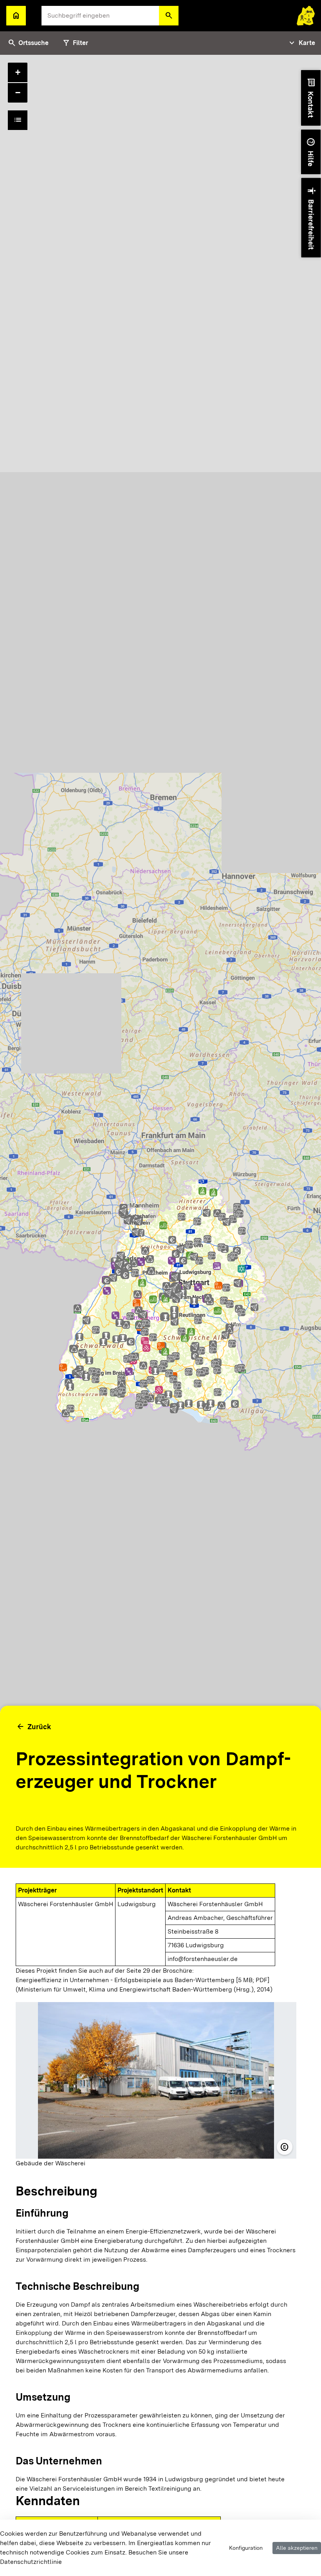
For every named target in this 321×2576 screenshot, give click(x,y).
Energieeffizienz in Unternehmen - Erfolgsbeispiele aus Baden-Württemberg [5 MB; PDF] (142, 1980)
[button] (169, 16)
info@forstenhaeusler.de (203, 1959)
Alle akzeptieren (297, 2548)
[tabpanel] (160, 1315)
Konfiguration (246, 2548)
